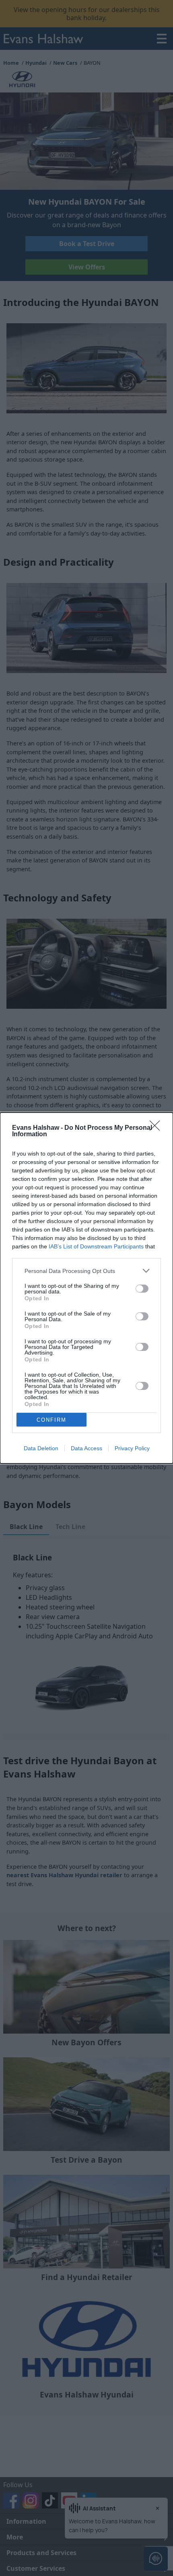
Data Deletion (41, 1448)
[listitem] (86, 1271)
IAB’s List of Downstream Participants (96, 1246)
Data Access (86, 1448)
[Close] (157, 1128)
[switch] (142, 1289)
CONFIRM (51, 1420)
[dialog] (86, 1288)
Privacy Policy (132, 1448)
